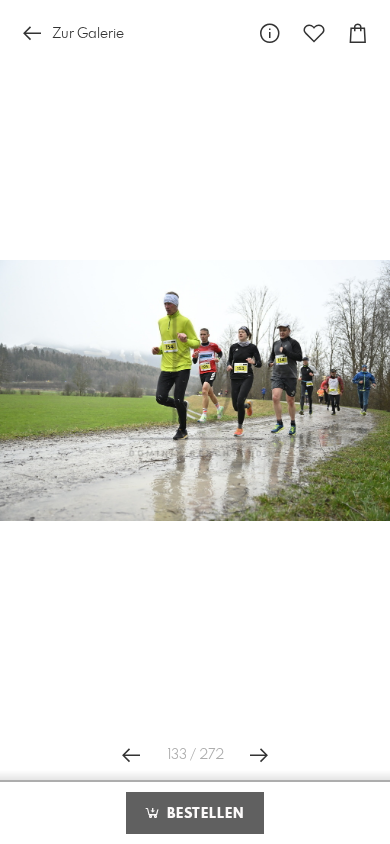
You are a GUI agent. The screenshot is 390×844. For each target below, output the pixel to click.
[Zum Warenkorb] (358, 33)
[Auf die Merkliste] (314, 33)
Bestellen (203, 814)
